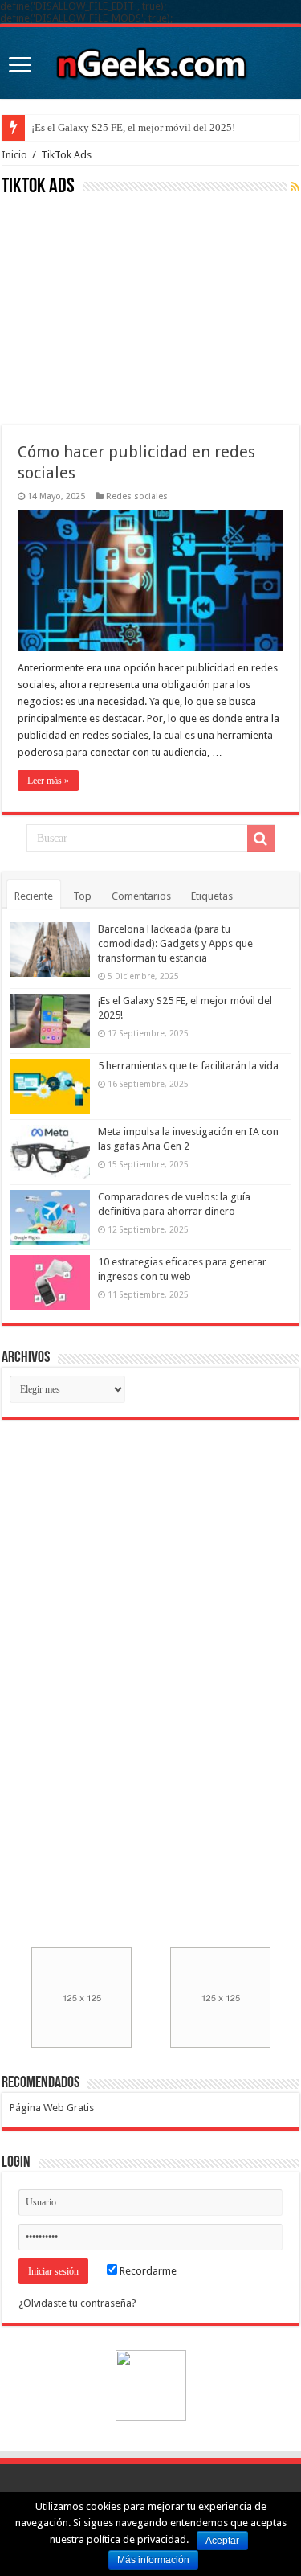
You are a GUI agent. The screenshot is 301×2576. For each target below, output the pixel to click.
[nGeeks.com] (151, 59)
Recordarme (147, 2271)
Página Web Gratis (52, 2108)
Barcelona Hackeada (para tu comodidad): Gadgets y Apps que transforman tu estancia (175, 943)
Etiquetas (212, 896)
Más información (153, 2560)
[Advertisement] (122, 309)
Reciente (34, 896)
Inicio (14, 155)
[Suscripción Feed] (295, 187)
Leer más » (48, 781)
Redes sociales (137, 496)
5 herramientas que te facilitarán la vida (188, 1066)
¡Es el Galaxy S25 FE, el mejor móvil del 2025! (133, 127)
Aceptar (222, 2541)
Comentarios (141, 896)
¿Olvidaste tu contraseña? (77, 2303)
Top (82, 896)
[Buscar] (261, 839)
